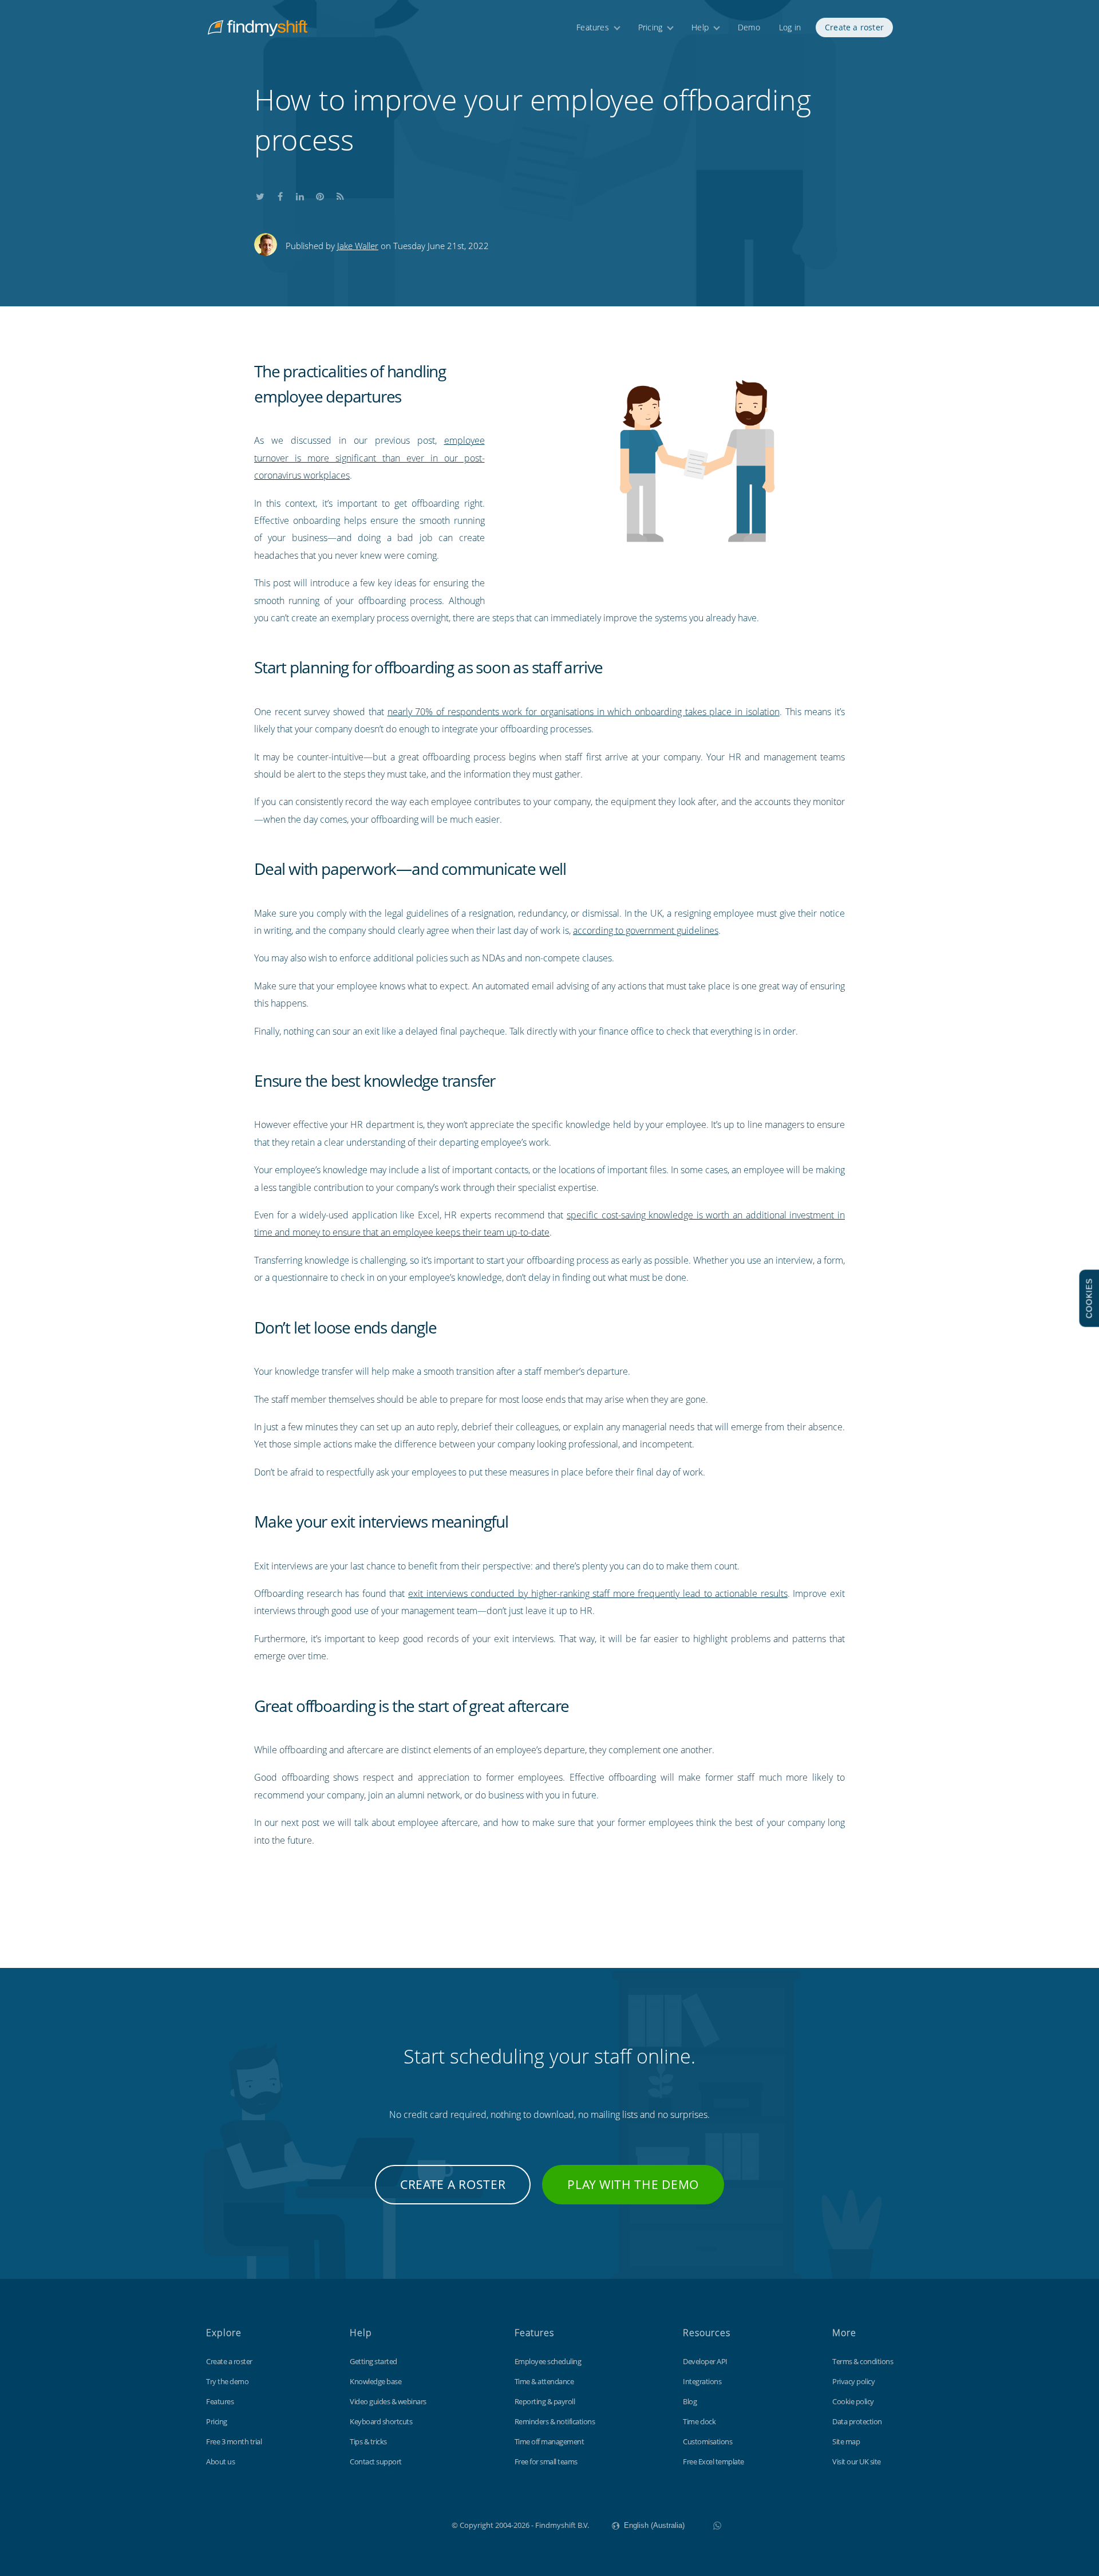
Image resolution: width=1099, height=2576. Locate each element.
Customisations (707, 2441)
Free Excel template (713, 2461)
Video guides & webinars (388, 2401)
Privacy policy (853, 2381)
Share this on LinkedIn (300, 194)
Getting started (373, 2361)
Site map (846, 2441)
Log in (790, 27)
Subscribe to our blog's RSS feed (340, 194)
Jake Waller (358, 246)
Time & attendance (544, 2381)
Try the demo (227, 2381)
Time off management (549, 2441)
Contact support (376, 2461)
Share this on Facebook (280, 194)
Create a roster (854, 27)
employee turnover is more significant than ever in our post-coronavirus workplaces (369, 458)
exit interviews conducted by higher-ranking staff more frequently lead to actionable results (598, 1593)
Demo (749, 27)
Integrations (702, 2381)
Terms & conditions (863, 2361)
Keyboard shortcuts (381, 2421)
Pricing (650, 27)
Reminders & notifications (555, 2421)
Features (593, 27)
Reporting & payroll (545, 2401)
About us (220, 2461)
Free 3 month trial (234, 2441)
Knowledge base (375, 2381)
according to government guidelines (646, 930)
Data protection (857, 2421)
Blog (690, 2401)
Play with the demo (633, 2184)
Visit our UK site (857, 2461)
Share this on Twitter (260, 194)
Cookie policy (853, 2401)
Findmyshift (394, 2524)
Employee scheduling (548, 2361)
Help (700, 27)
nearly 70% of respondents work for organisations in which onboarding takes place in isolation (584, 712)
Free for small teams (546, 2461)
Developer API (705, 2361)
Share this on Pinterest (320, 194)
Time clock (699, 2421)
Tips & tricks (368, 2441)
